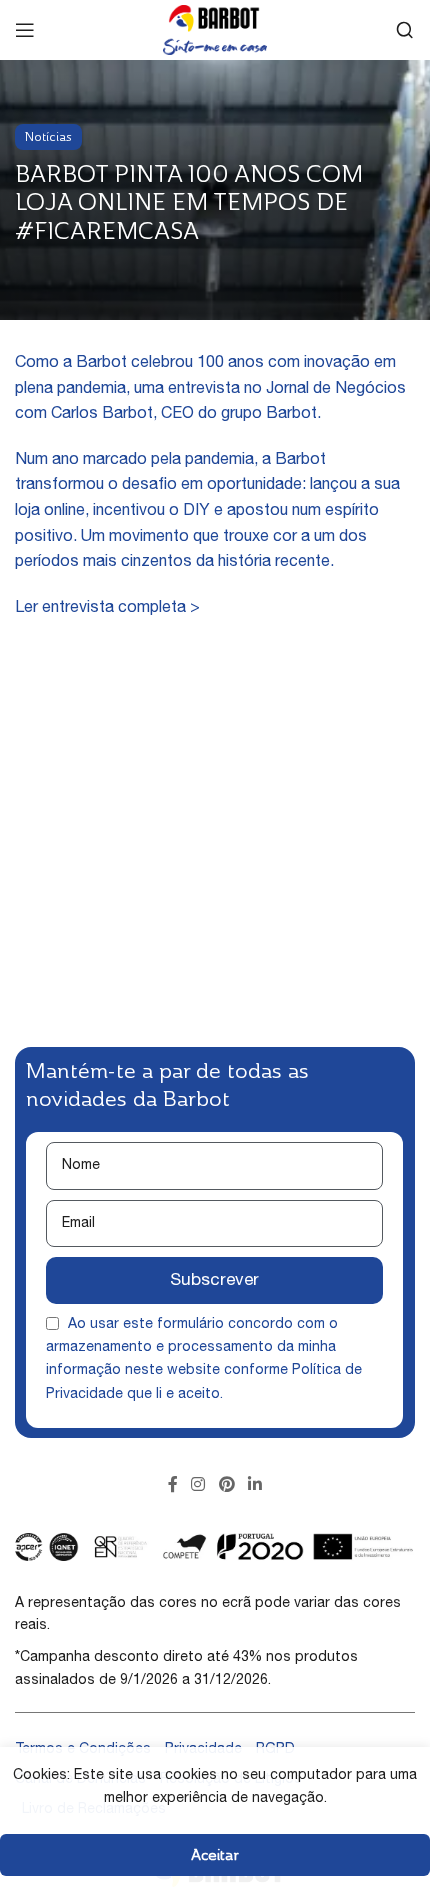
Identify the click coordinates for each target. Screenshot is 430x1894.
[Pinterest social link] (226, 1486)
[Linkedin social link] (254, 1486)
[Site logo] (215, 31)
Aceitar (215, 1854)
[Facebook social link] (172, 1486)
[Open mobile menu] (25, 30)
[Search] (405, 30)
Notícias (48, 136)
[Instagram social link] (198, 1486)
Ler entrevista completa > (107, 609)
